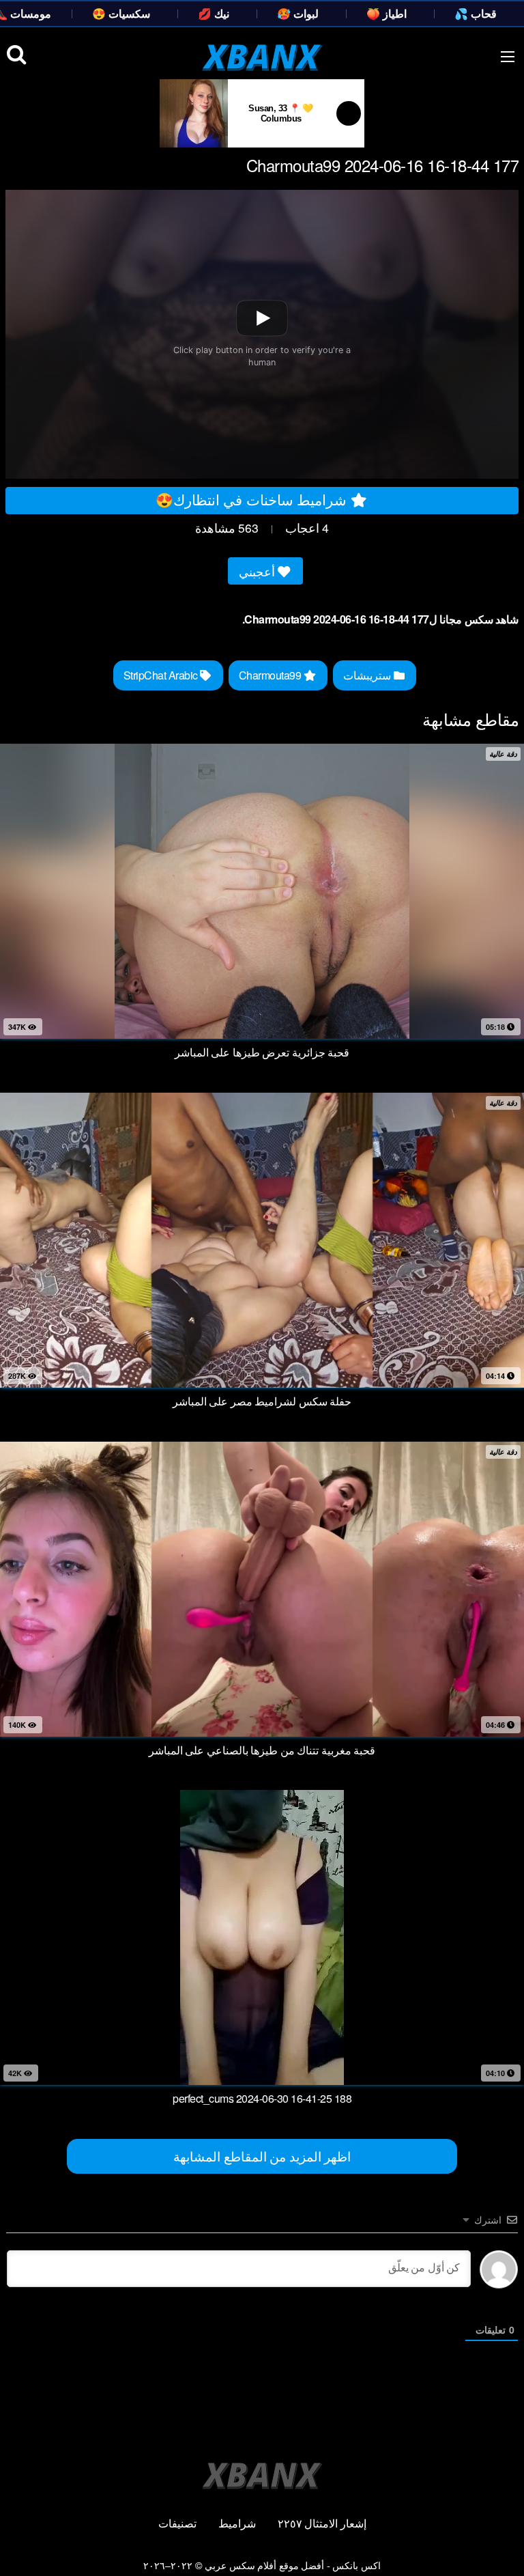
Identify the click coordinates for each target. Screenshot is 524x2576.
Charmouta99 (271, 675)
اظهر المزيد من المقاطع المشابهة (262, 2156)
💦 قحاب (476, 13)
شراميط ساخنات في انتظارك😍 (253, 499)
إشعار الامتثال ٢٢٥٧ (322, 2523)
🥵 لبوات (298, 13)
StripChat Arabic (162, 675)
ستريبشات (368, 675)
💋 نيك (214, 13)
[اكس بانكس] (262, 57)
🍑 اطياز (387, 13)
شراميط (237, 2523)
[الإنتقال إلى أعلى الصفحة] (501, 2546)
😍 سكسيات (121, 13)
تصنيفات (177, 2523)
